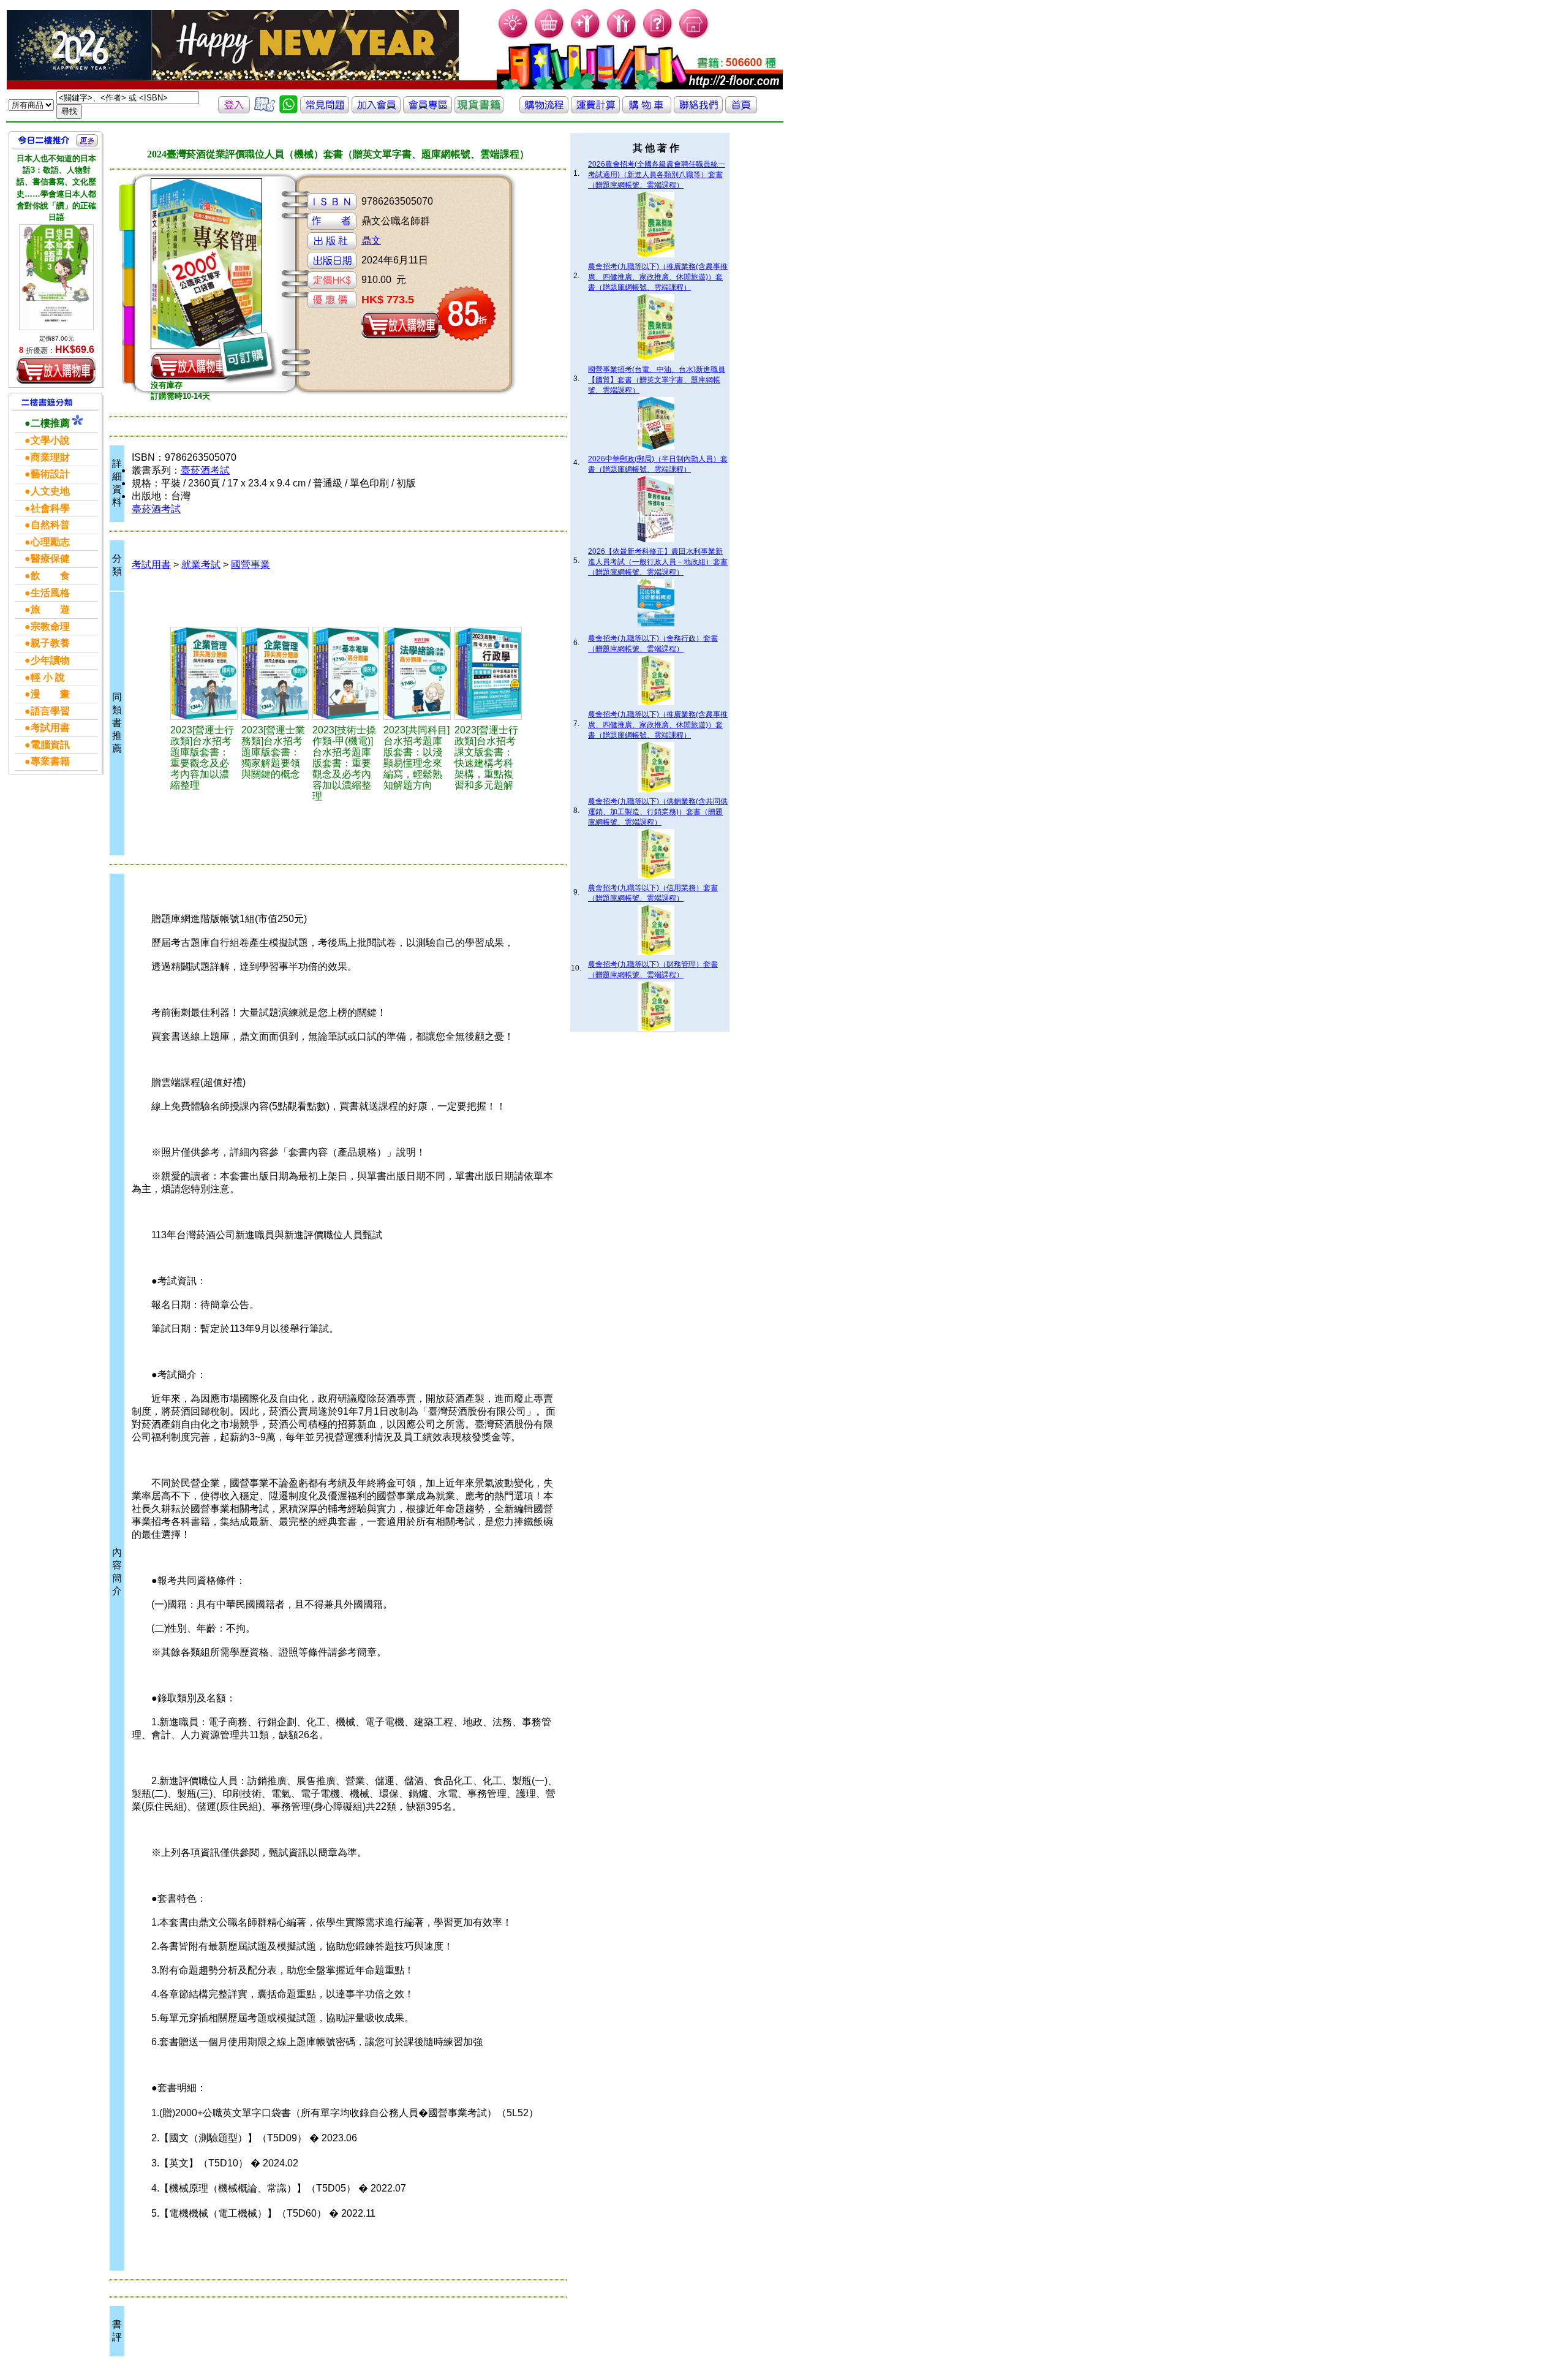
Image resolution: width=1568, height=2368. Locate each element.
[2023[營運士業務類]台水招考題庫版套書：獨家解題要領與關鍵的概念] (275, 673)
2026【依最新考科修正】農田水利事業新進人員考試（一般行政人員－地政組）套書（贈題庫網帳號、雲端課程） (658, 562)
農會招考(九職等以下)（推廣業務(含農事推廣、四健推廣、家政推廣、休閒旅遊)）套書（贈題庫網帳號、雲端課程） (658, 277)
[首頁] (694, 37)
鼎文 (371, 240)
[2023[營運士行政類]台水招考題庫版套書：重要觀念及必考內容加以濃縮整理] (204, 673)
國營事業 (251, 565)
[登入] (234, 110)
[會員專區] (428, 110)
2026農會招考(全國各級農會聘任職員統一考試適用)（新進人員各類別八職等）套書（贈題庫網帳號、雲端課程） (657, 175)
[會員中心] (622, 37)
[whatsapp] (288, 110)
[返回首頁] (741, 110)
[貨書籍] (479, 110)
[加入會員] (586, 37)
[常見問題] (658, 37)
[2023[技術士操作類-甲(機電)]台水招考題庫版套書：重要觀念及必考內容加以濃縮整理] (346, 673)
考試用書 (151, 565)
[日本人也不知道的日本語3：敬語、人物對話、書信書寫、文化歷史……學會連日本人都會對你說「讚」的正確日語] (56, 277)
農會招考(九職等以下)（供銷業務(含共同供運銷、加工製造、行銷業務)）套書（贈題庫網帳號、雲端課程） (658, 812)
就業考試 (201, 565)
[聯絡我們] (698, 110)
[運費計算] (595, 110)
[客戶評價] (265, 110)
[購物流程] (544, 110)
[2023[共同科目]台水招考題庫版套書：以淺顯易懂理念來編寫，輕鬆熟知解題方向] (417, 673)
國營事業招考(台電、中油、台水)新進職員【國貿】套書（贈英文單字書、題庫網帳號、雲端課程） (657, 380)
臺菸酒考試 (205, 470)
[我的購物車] (550, 37)
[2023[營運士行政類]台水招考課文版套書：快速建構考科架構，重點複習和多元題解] (488, 673)
